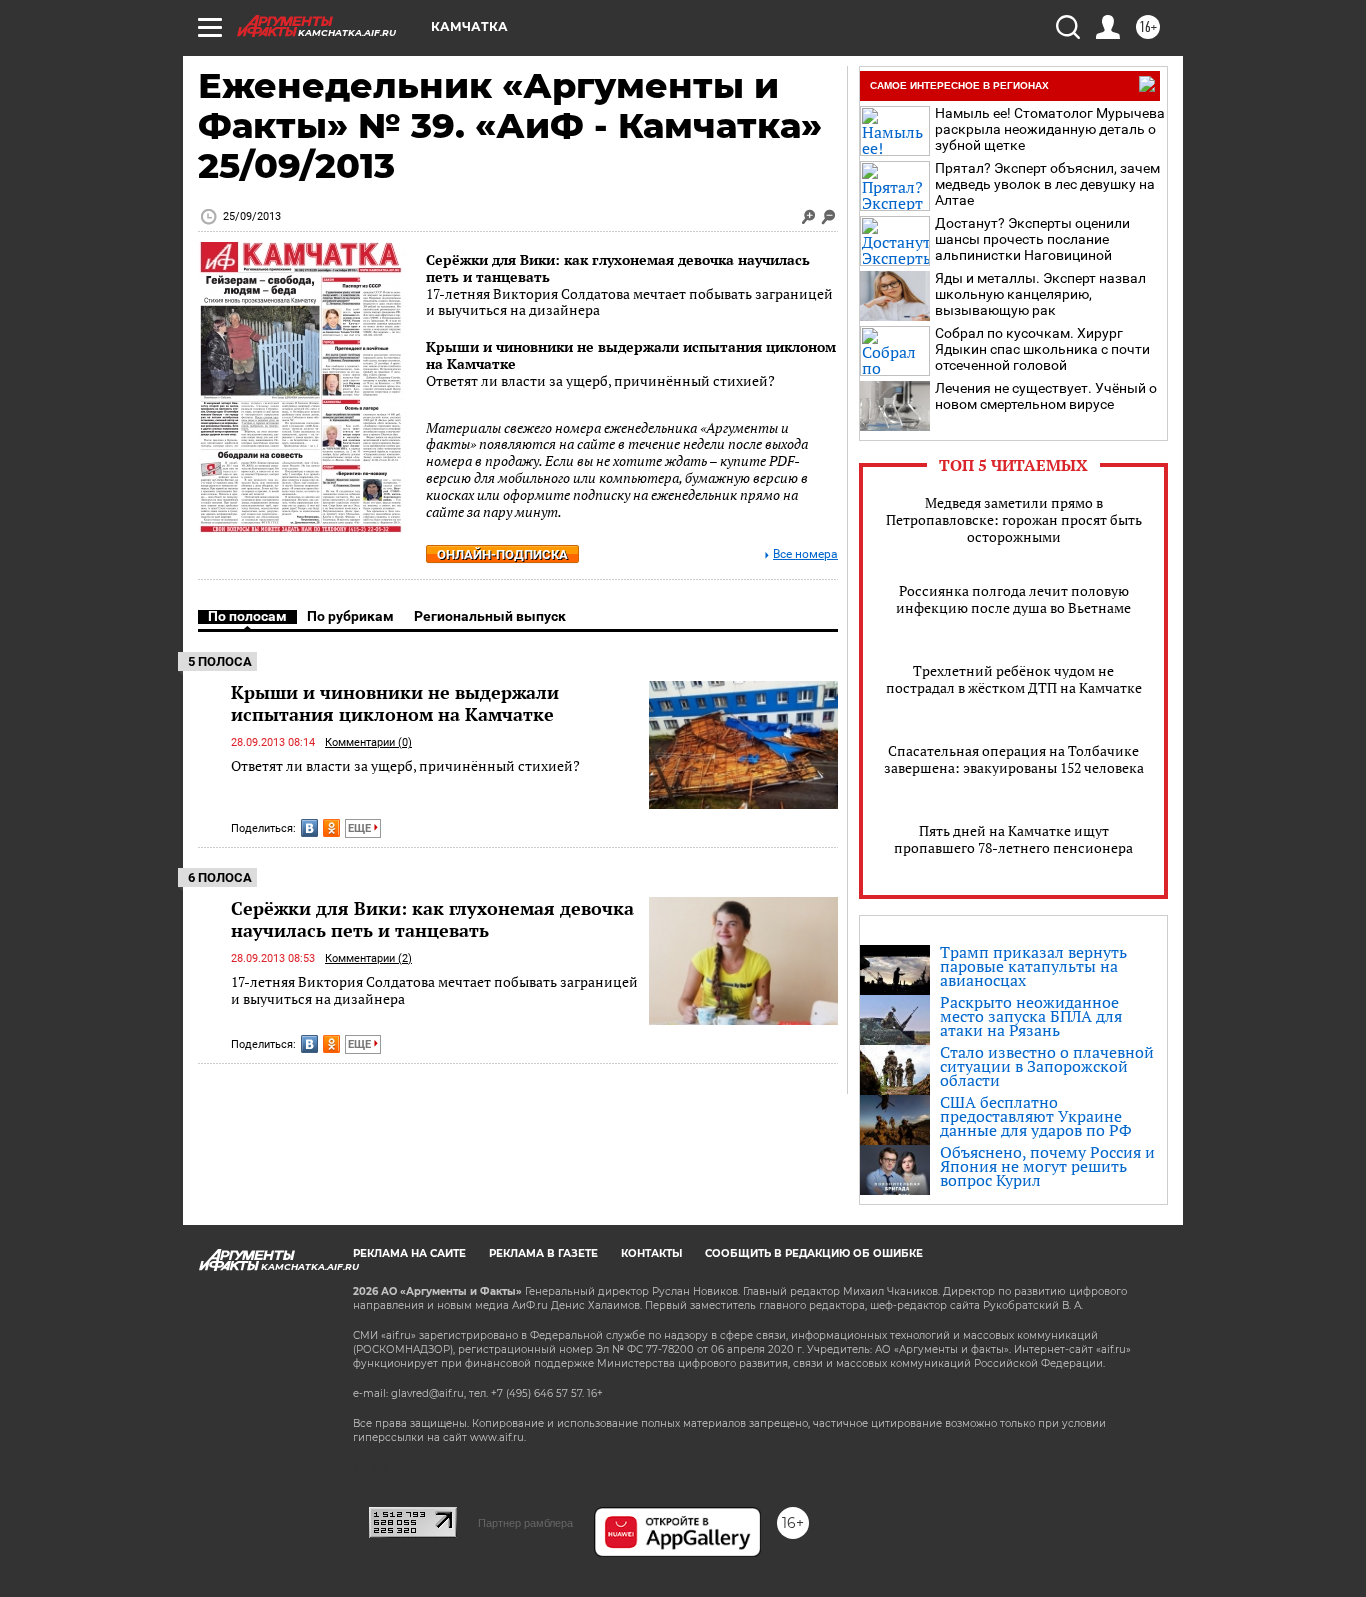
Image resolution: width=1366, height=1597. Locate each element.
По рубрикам (350, 616)
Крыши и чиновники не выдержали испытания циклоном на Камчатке (631, 355)
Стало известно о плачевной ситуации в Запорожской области (1047, 1066)
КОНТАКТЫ (651, 1253)
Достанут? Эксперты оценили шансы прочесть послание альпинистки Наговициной (1032, 239)
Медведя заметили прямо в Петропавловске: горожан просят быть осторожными (1014, 519)
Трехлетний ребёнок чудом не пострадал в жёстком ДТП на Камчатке (1014, 679)
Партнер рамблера (525, 1523)
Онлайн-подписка (502, 554)
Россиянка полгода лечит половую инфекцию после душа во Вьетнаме (1013, 599)
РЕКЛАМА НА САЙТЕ (409, 1253)
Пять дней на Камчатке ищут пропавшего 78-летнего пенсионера (1013, 839)
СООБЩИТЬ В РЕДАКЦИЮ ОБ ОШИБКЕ (814, 1253)
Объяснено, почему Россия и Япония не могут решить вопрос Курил (1047, 1166)
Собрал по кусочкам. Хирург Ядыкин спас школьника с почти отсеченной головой (1042, 349)
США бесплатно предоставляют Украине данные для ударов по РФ (1036, 1116)
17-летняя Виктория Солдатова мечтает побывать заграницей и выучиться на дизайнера (434, 990)
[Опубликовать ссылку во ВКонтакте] (309, 828)
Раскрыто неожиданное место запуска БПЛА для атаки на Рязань (1031, 1016)
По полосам (247, 616)
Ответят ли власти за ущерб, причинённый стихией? (405, 765)
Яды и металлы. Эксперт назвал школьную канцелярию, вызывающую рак (1040, 294)
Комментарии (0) (368, 742)
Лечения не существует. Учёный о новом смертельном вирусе (1046, 396)
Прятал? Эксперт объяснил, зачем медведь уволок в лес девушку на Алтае (1047, 184)
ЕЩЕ (361, 828)
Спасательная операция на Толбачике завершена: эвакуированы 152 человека (1014, 759)
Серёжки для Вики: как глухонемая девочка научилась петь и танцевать (618, 268)
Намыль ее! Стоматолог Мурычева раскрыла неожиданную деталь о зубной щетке (1050, 129)
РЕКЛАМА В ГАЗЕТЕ (543, 1253)
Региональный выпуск (490, 616)
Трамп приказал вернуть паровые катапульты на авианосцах (1033, 966)
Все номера (805, 554)
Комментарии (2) (368, 958)
